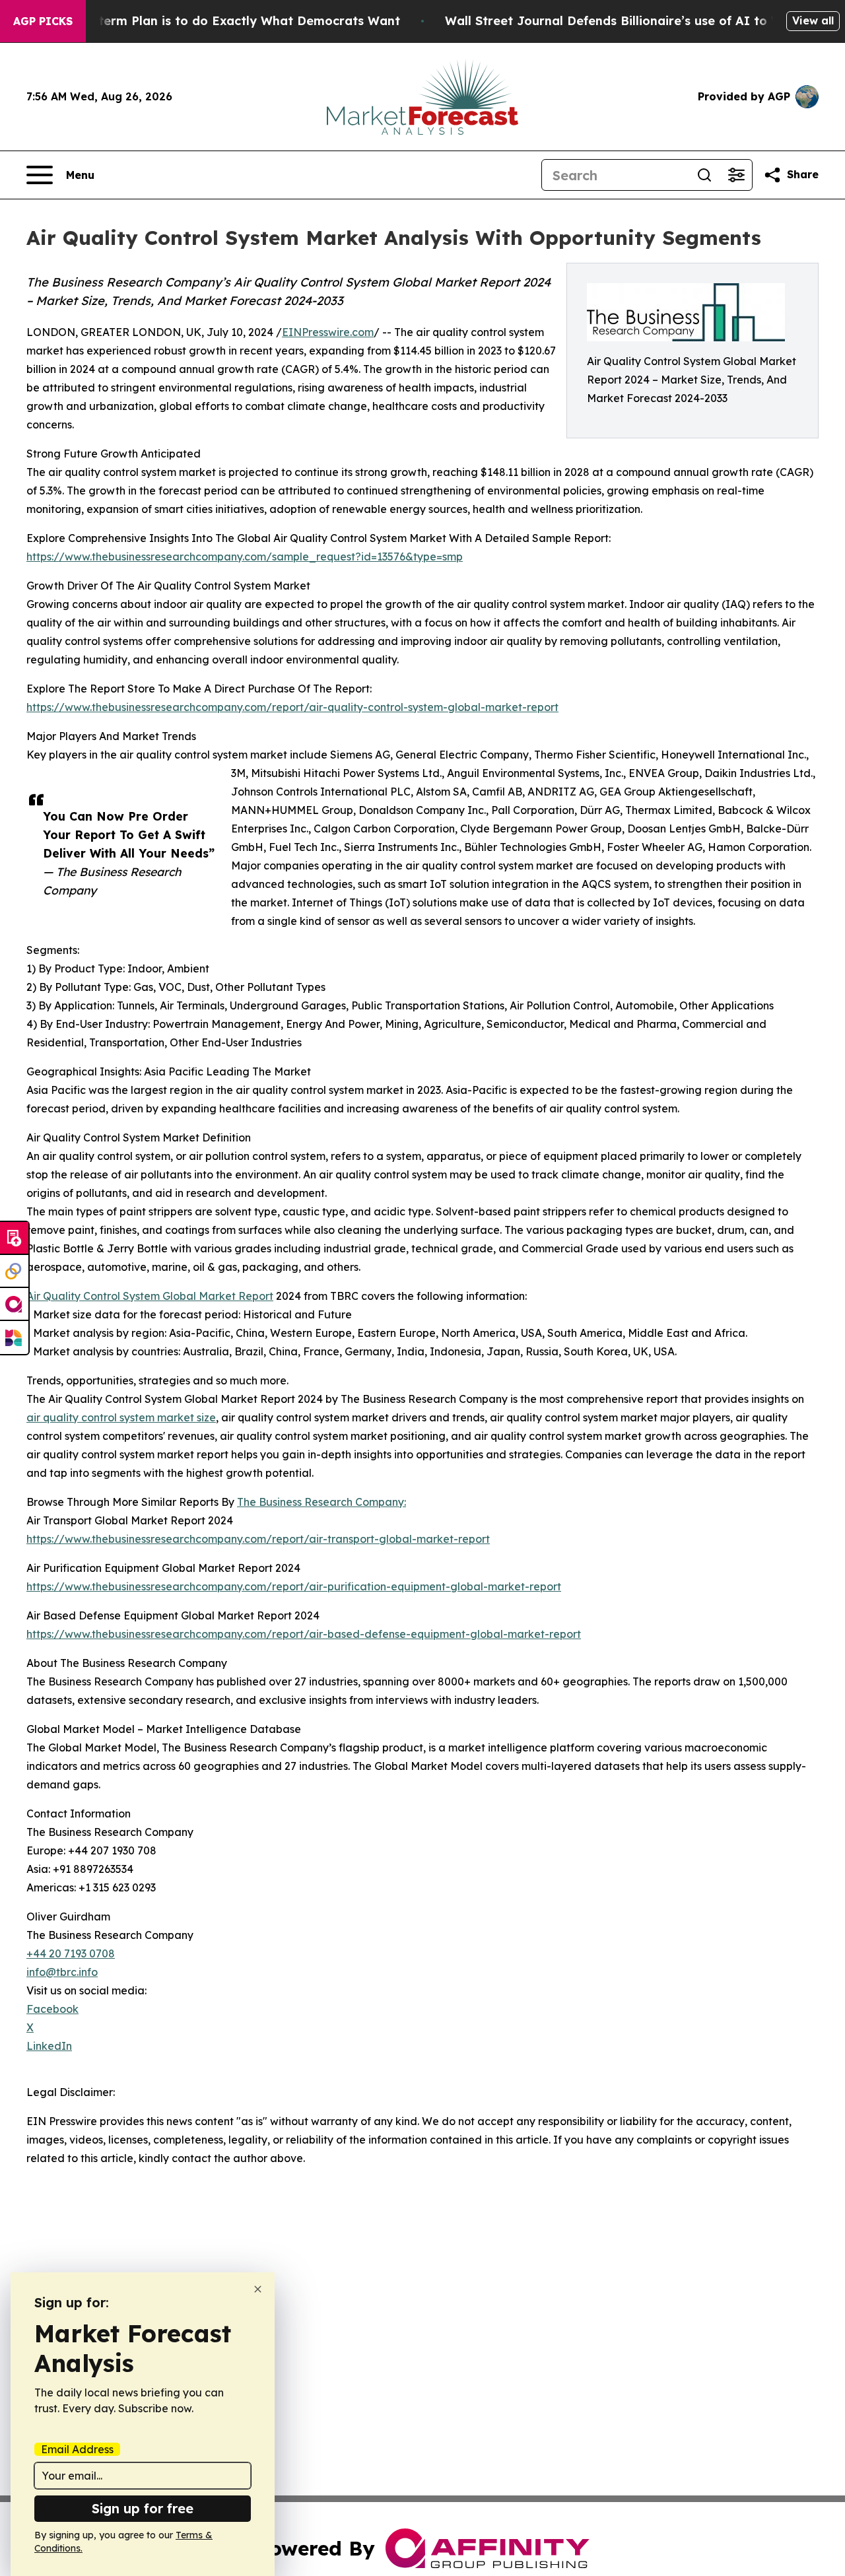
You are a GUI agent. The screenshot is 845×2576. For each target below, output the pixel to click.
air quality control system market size (121, 1417)
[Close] (258, 2289)
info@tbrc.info (62, 1972)
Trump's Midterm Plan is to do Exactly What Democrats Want (213, 21)
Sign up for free (143, 2508)
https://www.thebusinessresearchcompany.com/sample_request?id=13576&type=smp (245, 557)
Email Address (77, 2449)
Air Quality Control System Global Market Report (150, 1296)
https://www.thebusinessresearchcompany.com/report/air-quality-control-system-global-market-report (292, 707)
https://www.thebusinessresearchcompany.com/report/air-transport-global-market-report (258, 1539)
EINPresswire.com (328, 332)
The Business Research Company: (321, 1502)
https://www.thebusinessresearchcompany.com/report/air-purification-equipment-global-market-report (294, 1586)
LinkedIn (49, 2046)
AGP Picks (43, 21)
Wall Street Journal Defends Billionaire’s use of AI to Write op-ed (645, 21)
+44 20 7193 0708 (71, 1953)
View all (813, 20)
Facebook (52, 2009)
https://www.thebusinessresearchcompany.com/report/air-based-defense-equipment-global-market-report (304, 1634)
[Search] (704, 175)
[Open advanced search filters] (736, 175)
